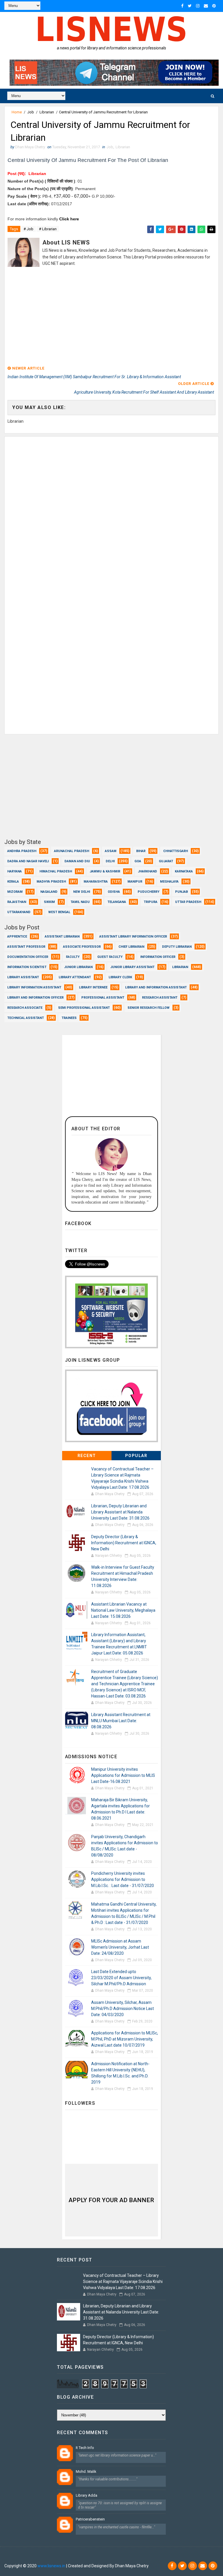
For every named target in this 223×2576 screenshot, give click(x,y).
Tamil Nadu (80, 902)
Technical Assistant (26, 1018)
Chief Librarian (131, 947)
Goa (138, 861)
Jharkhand (148, 871)
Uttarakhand (19, 912)
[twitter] (190, 6)
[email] (206, 6)
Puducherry (149, 892)
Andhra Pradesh (22, 851)
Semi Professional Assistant (84, 1008)
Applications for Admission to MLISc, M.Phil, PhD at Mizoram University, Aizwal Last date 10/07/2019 (125, 2039)
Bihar (141, 851)
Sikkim (49, 902)
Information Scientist (27, 967)
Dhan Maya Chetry (97, 2557)
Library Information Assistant (34, 987)
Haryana (15, 871)
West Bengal (59, 912)
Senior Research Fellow (149, 1008)
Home (17, 112)
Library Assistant (23, 977)
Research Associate (25, 1008)
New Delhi (82, 892)
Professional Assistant (103, 998)
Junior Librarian (78, 967)
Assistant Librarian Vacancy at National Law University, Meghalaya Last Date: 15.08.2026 (123, 1610)
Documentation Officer (28, 957)
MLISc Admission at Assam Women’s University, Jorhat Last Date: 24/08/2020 (120, 1947)
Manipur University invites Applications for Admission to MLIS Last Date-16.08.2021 (123, 1775)
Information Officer (158, 957)
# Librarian (48, 229)
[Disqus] (111, 509)
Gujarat (166, 861)
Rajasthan (17, 902)
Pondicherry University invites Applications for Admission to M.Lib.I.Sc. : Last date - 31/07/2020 (123, 1879)
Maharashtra (96, 882)
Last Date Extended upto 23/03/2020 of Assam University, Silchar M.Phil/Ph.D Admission (121, 1978)
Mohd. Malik (86, 2471)
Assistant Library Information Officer (133, 937)
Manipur (135, 882)
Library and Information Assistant (156, 987)
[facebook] (182, 6)
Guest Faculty (110, 957)
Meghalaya (169, 882)
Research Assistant (160, 998)
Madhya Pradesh (51, 882)
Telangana (117, 902)
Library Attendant (75, 977)
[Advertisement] (111, 317)
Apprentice (17, 937)
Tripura (151, 902)
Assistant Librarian (62, 937)
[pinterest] (214, 6)
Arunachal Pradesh (72, 851)
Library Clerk (120, 977)
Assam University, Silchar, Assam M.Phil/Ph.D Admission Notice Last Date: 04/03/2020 (123, 2009)
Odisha (114, 892)
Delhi (110, 861)
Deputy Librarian (177, 947)
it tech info (85, 2448)
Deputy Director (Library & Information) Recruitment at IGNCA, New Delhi (124, 1543)
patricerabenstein (90, 2519)
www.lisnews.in (51, 2566)
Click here (69, 219)
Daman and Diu (77, 861)
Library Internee (93, 987)
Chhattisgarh (176, 851)
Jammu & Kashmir (105, 871)
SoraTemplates (40, 2557)
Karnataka (184, 871)
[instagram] (198, 6)
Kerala (13, 882)
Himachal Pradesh (56, 871)
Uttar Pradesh (188, 902)
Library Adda (87, 2495)
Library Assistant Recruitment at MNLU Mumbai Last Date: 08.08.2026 (121, 1721)
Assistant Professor (26, 947)
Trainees (69, 1018)
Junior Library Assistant (132, 967)
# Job (28, 229)
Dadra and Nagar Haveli (28, 861)
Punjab (181, 892)
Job (31, 112)
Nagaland (49, 892)
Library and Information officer (35, 998)
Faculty (73, 957)
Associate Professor (82, 947)
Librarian (47, 112)
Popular (136, 1456)
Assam (111, 851)
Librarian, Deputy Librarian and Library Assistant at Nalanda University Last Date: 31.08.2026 (120, 1512)
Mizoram (15, 892)
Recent (87, 1456)
